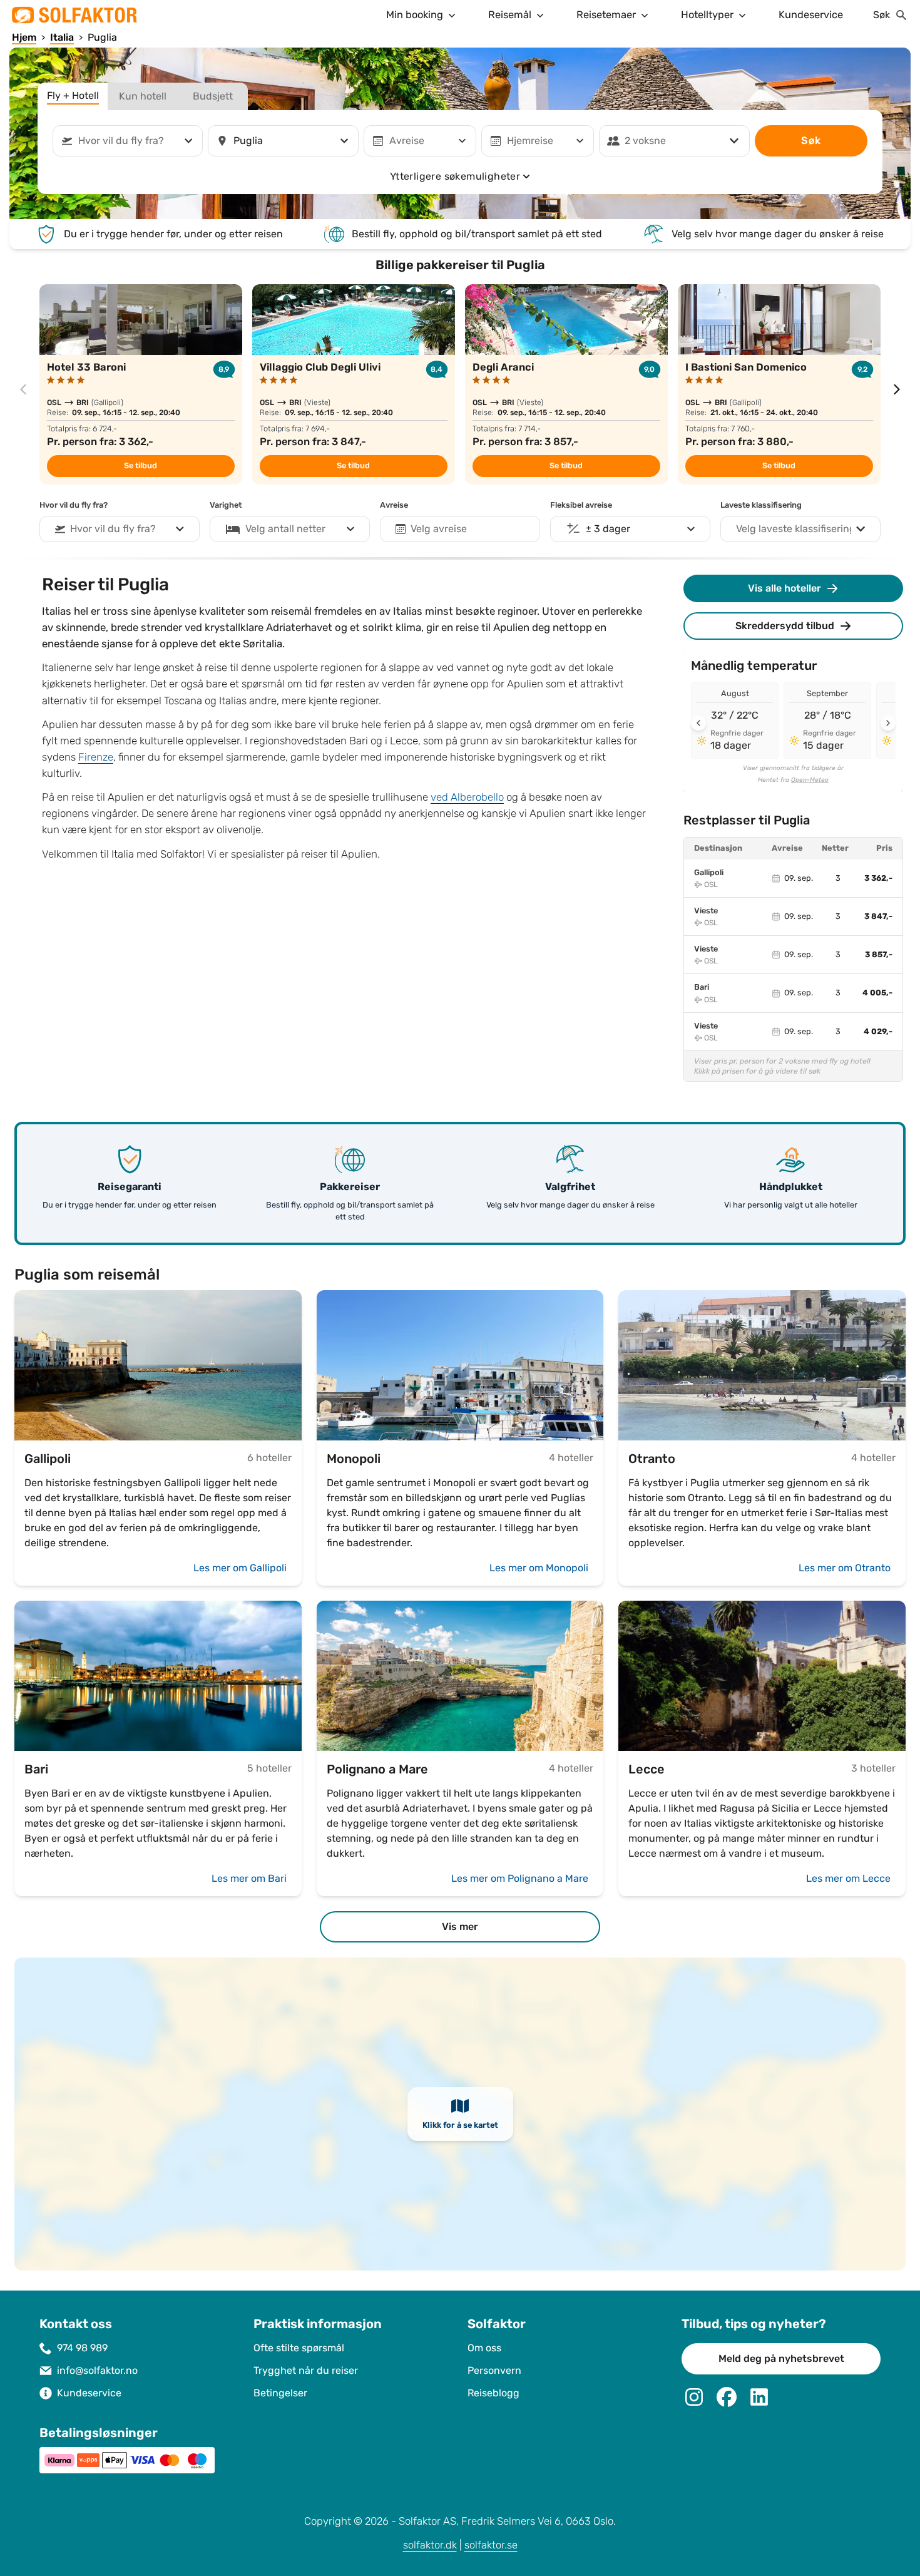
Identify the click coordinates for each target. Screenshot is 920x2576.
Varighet (226, 505)
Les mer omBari (249, 1878)
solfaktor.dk (430, 2545)
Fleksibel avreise (581, 505)
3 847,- (878, 916)
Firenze (96, 757)
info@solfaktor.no (97, 2370)
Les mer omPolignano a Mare (520, 1878)
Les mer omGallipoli (240, 1568)
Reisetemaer (606, 15)
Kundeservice (811, 15)
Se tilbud (141, 466)
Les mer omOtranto (845, 1568)
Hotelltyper (707, 15)
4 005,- (877, 993)
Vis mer (460, 1927)
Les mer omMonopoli (539, 1568)
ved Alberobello (467, 797)
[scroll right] (897, 389)
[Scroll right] (888, 723)
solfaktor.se (491, 2545)
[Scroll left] (698, 723)
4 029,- (878, 1032)
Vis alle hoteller (785, 588)
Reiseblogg (493, 2393)
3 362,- (878, 878)
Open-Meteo (810, 780)
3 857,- (879, 955)
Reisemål (510, 15)
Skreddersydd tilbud (785, 626)
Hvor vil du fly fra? (74, 505)
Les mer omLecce (848, 1878)
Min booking (415, 15)
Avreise (394, 505)
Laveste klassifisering (761, 505)
